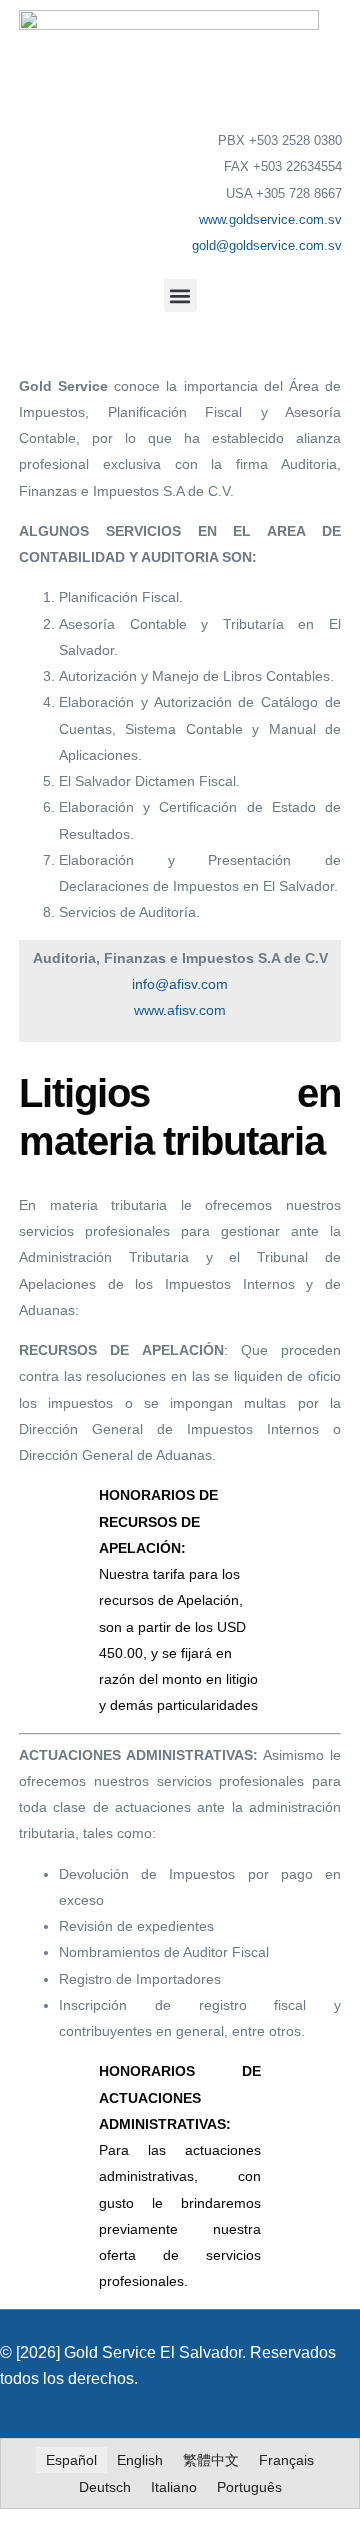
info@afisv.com (180, 984)
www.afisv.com (180, 1010)
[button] (180, 295)
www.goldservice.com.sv (270, 219)
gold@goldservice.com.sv (267, 245)
